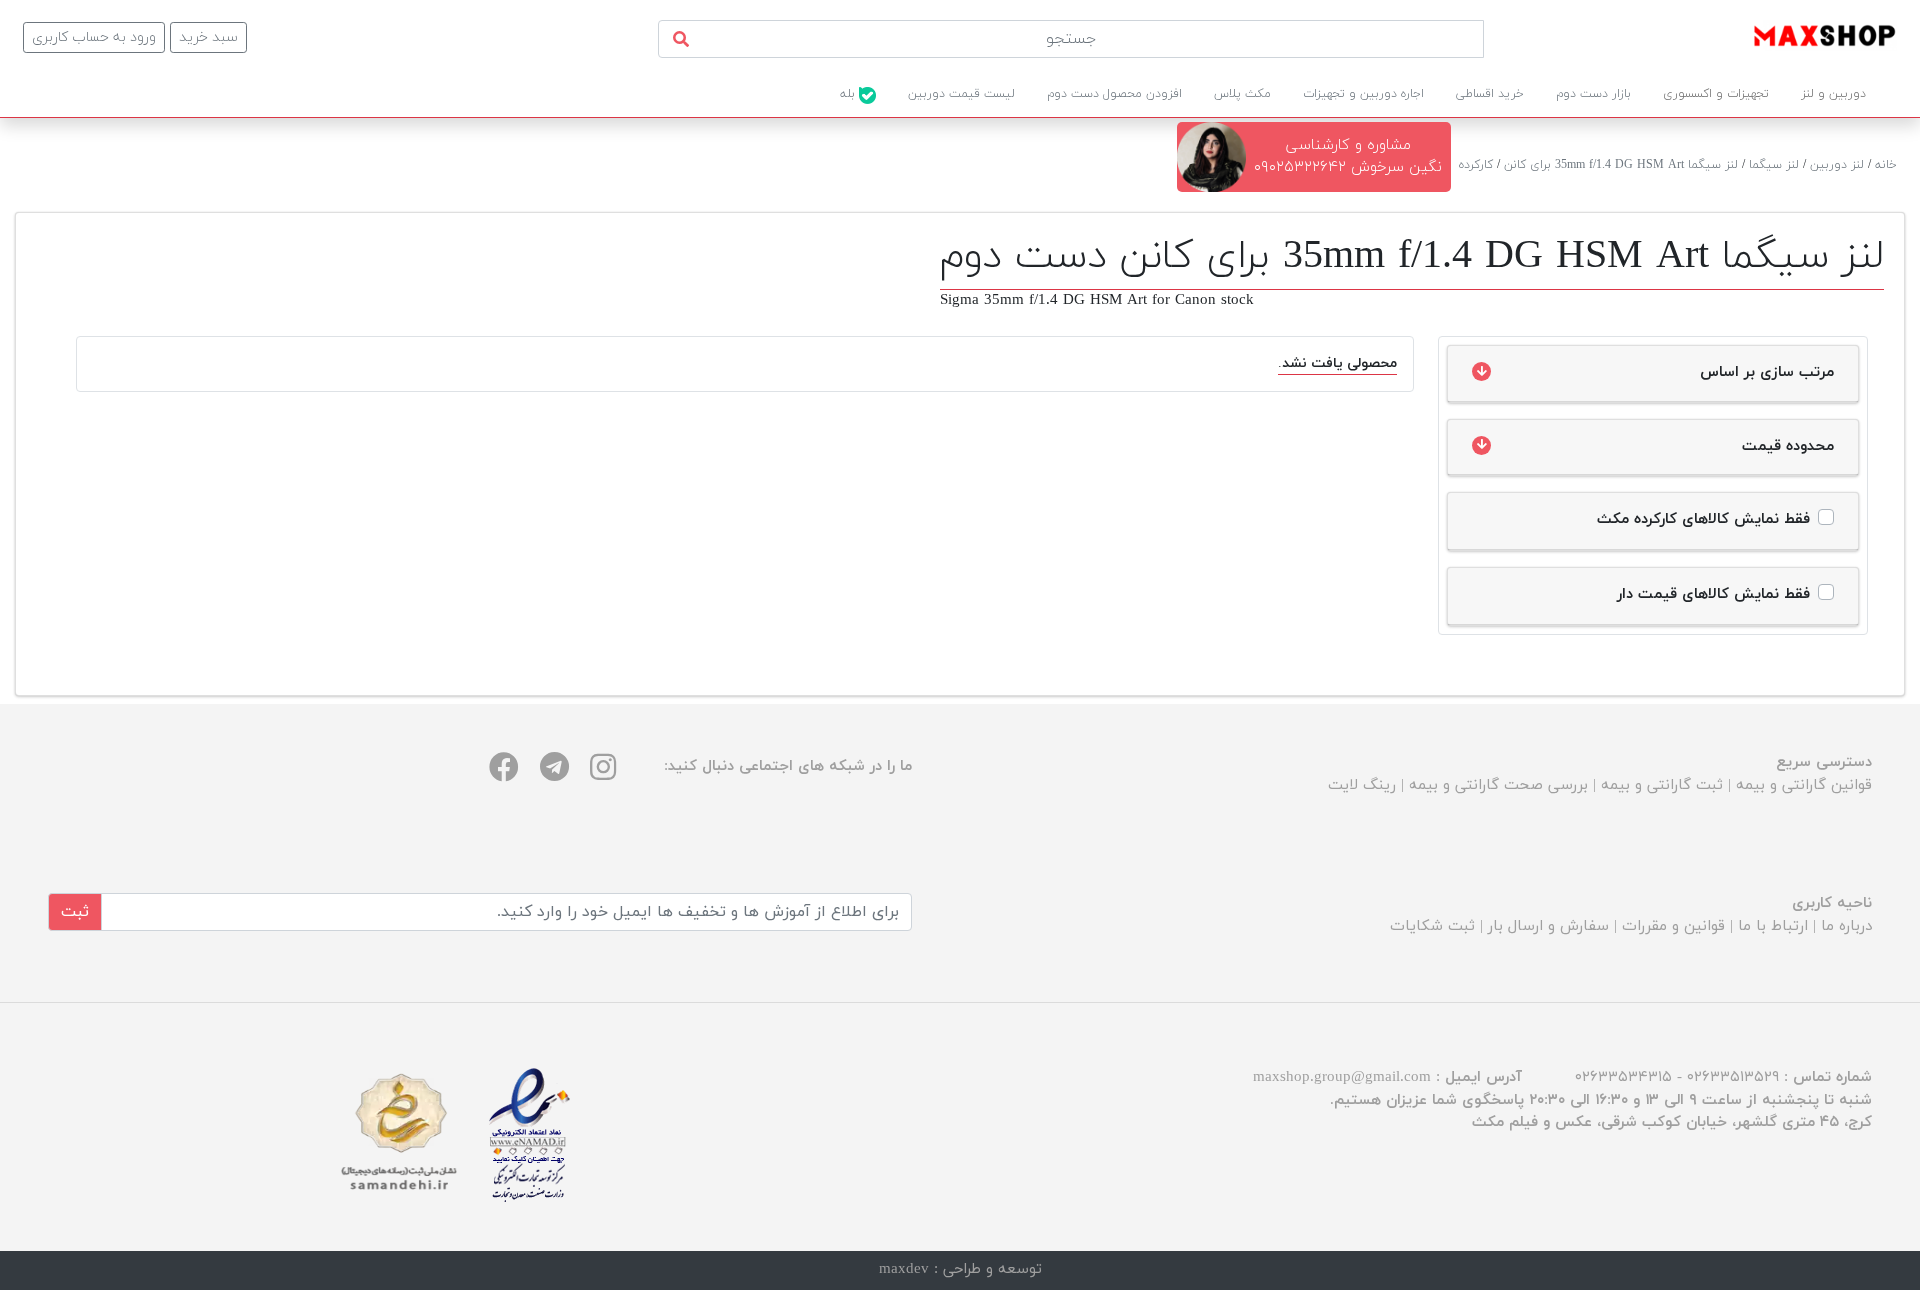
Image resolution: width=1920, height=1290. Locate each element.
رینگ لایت (1362, 785)
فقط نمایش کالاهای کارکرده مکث (1703, 519)
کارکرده (1476, 165)
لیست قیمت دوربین (961, 94)
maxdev (904, 1269)
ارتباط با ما (1773, 926)
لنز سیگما (1774, 165)
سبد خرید (208, 37)
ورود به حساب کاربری (94, 37)
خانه (1886, 165)
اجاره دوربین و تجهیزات (1363, 94)
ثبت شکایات (1432, 926)
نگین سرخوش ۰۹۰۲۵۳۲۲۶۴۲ (1348, 167)
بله (849, 94)
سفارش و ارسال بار (1548, 926)
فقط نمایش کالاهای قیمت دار (1713, 594)
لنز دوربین (1837, 165)
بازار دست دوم (1593, 94)
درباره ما (1846, 926)
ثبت (75, 912)
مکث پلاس (1242, 94)
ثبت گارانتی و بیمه (1662, 785)
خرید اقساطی (1490, 94)
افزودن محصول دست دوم (1114, 94)
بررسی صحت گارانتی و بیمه (1498, 785)
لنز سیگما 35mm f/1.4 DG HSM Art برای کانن (1621, 165)
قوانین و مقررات (1673, 926)
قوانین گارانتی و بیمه (1804, 785)
